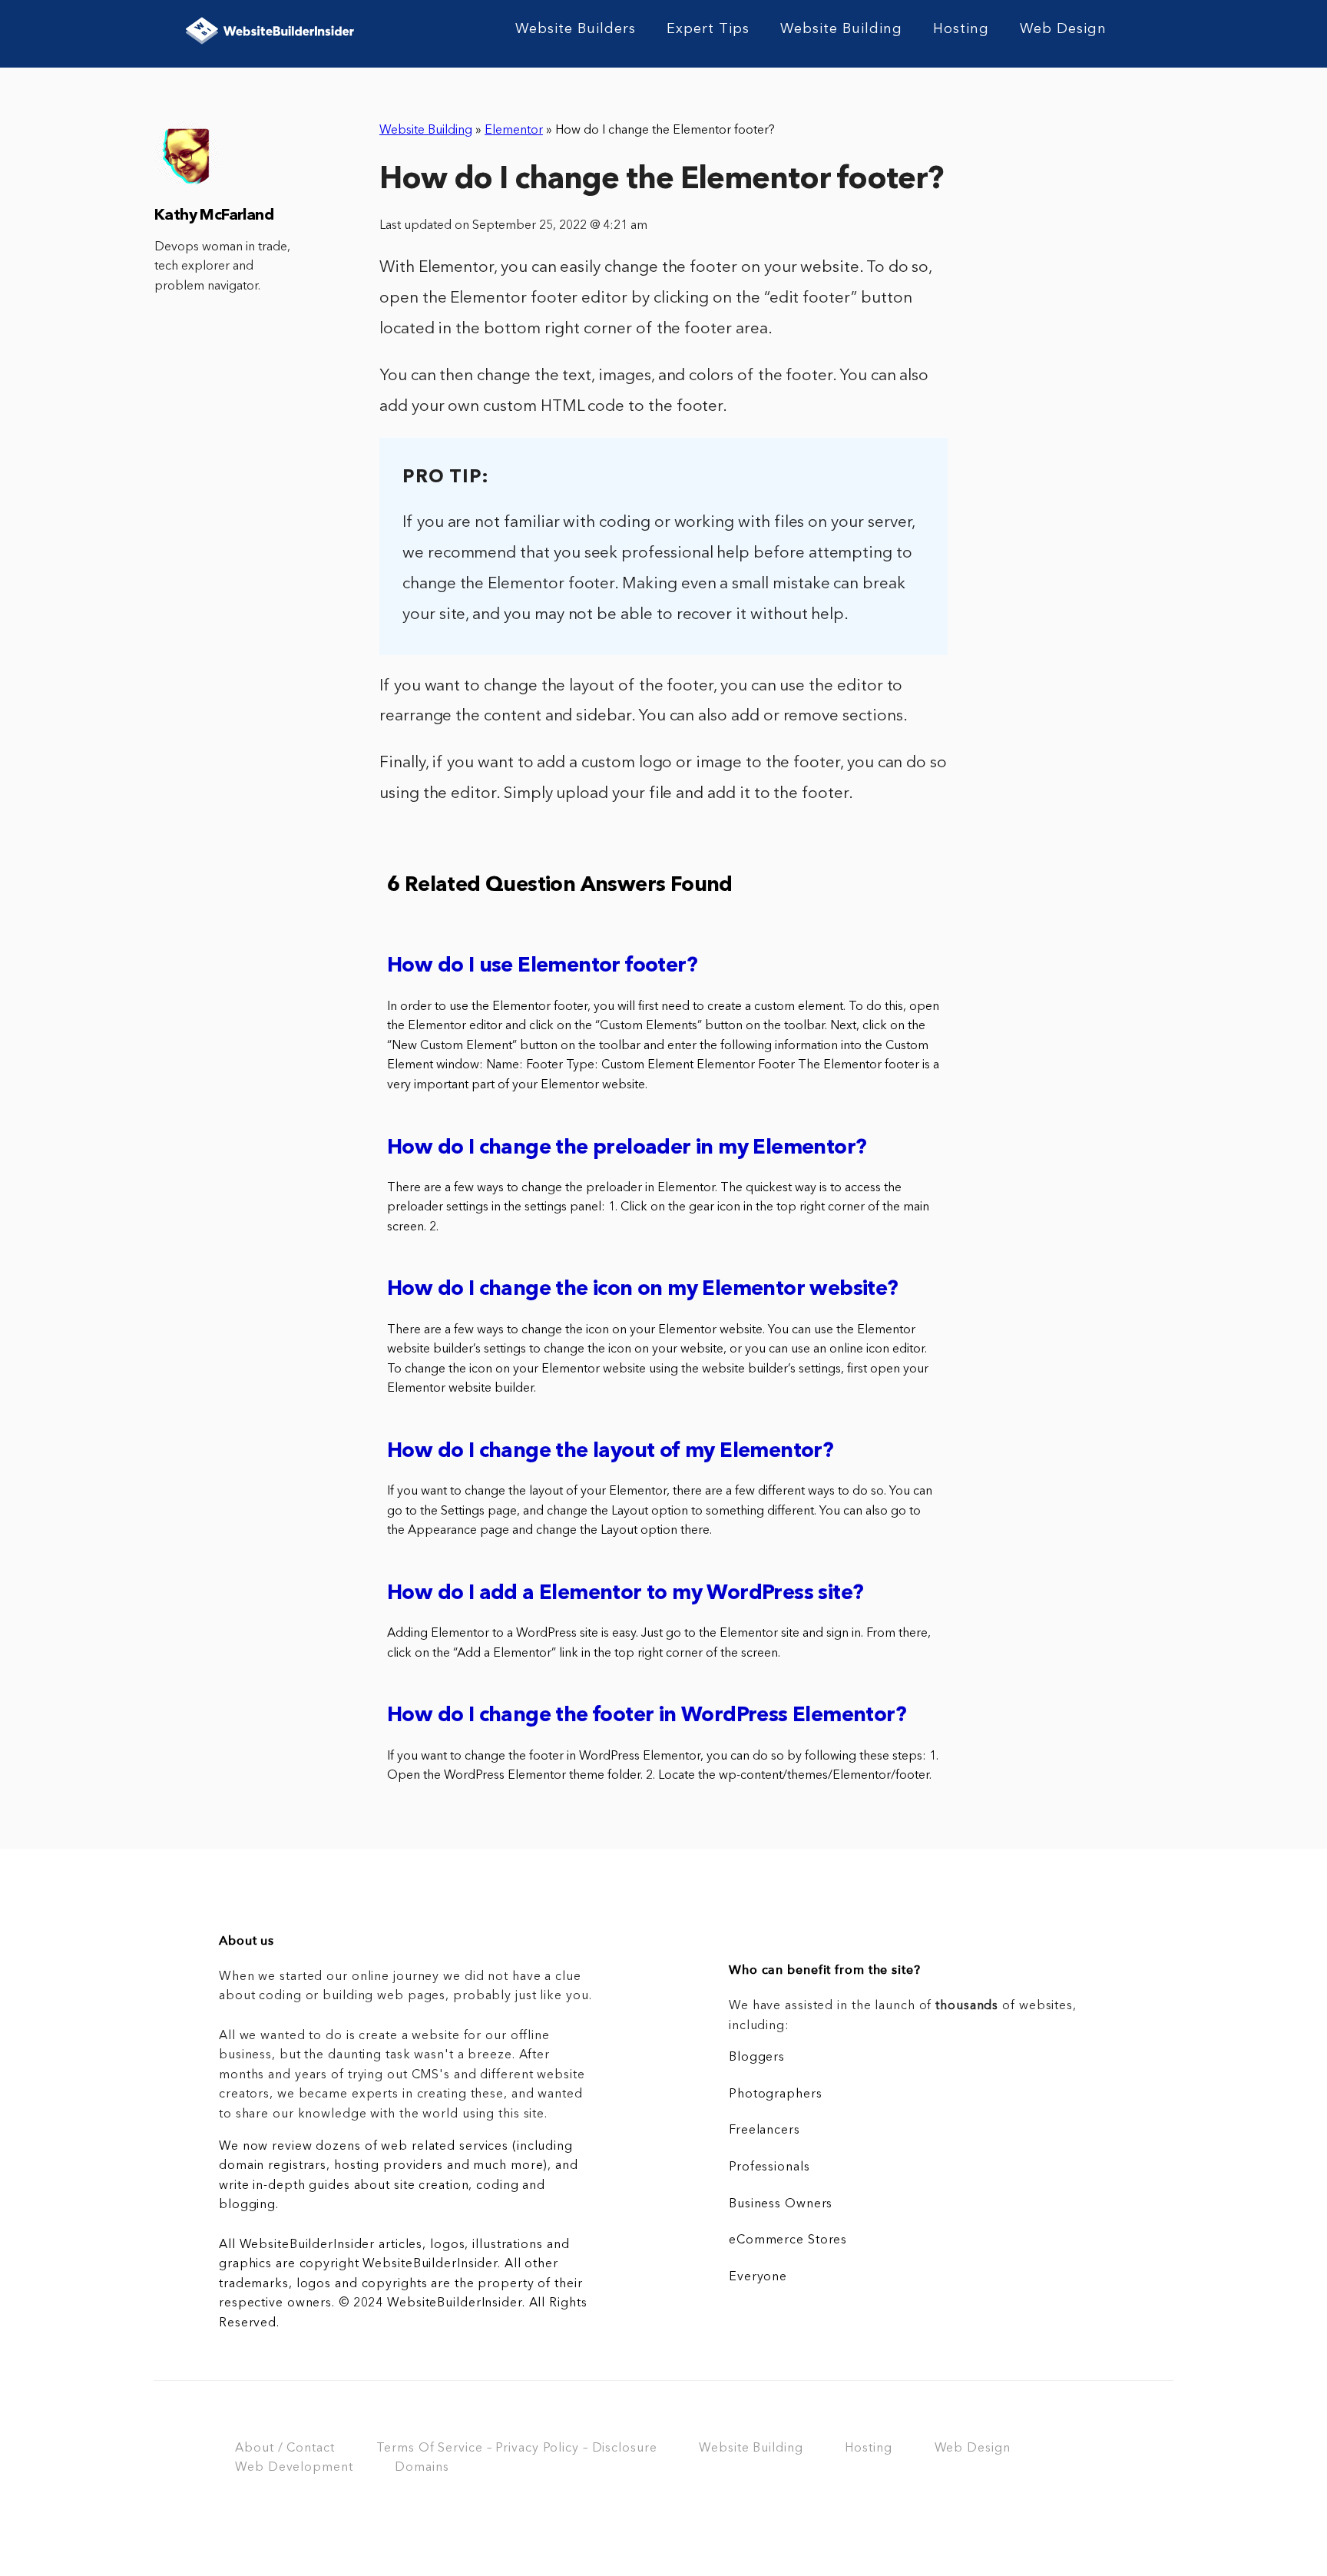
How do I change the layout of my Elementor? (610, 1452)
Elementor (514, 131)
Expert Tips (708, 29)
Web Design (1063, 29)
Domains (422, 2468)
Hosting (961, 29)
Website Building (841, 29)
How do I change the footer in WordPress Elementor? (647, 1716)
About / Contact (285, 2449)
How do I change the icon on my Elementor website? (643, 1290)
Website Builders (576, 29)
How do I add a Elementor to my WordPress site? (625, 1594)
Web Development (294, 2468)
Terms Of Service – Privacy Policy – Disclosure (516, 2449)
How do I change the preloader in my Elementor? (627, 1149)
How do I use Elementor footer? (542, 967)
